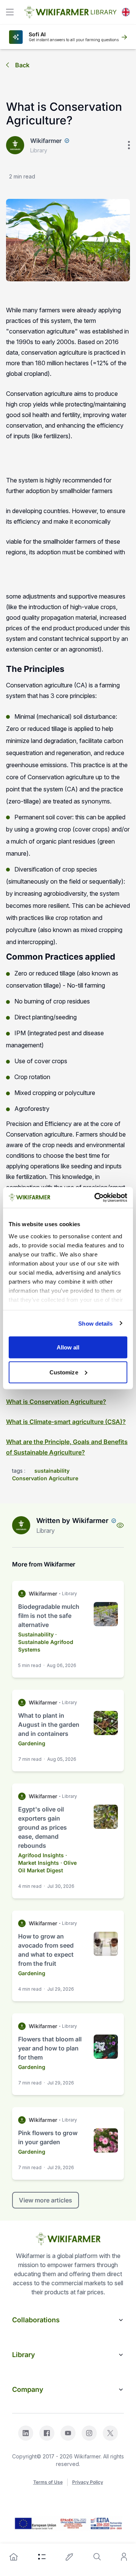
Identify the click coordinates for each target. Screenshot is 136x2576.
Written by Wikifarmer (72, 1521)
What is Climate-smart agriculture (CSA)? (66, 1422)
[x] (110, 2433)
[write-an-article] (70, 2557)
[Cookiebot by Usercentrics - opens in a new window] (96, 1197)
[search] (97, 2557)
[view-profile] (120, 1525)
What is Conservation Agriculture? (56, 1402)
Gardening (32, 1743)
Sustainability (36, 1634)
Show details (95, 1323)
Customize (64, 1372)
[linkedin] (26, 2433)
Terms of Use (48, 2482)
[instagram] (89, 2433)
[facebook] (47, 2433)
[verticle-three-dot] (129, 145)
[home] (14, 2557)
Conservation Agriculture (45, 1478)
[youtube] (68, 2433)
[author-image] (21, 1525)
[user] (124, 2557)
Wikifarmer (46, 141)
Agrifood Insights (41, 1855)
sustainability (52, 1471)
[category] (42, 2557)
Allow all (68, 1347)
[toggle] (10, 12)
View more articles (46, 2200)
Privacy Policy (88, 2482)
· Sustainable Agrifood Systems (46, 1642)
